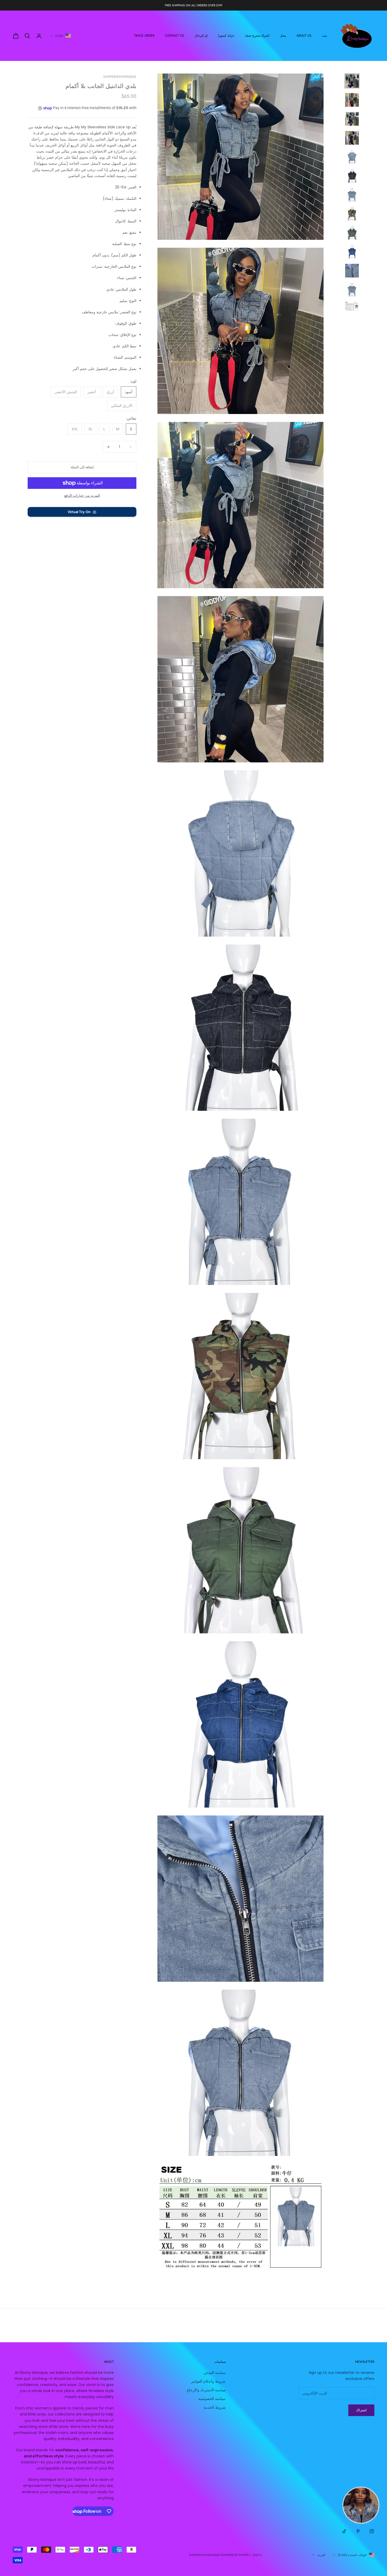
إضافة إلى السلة (82, 467)
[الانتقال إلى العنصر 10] (352, 252)
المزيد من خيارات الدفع (82, 495)
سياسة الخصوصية (212, 2399)
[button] (82, 512)
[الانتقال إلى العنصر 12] (352, 290)
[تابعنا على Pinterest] (358, 2531)
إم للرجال (201, 36)
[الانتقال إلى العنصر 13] (352, 306)
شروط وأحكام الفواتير (208, 2381)
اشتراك (361, 2410)
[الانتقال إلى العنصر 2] (352, 100)
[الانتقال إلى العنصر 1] (352, 81)
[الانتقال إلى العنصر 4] (352, 138)
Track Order (144, 36)
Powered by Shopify (235, 2555)
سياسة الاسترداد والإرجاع (206, 2390)
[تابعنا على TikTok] (344, 2531)
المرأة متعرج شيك (257, 36)
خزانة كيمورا (226, 36)
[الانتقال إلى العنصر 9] (352, 233)
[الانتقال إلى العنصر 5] (352, 157)
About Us (304, 36)
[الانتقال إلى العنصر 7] (352, 195)
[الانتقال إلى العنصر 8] (352, 214)
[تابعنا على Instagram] (372, 2531)
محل (283, 36)
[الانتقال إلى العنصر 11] (352, 271)
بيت (324, 36)
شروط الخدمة (215, 2407)
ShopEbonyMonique (120, 77)
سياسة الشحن (215, 2373)
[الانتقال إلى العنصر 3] (352, 119)
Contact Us (175, 36)
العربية (321, 2555)
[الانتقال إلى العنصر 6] (352, 176)
